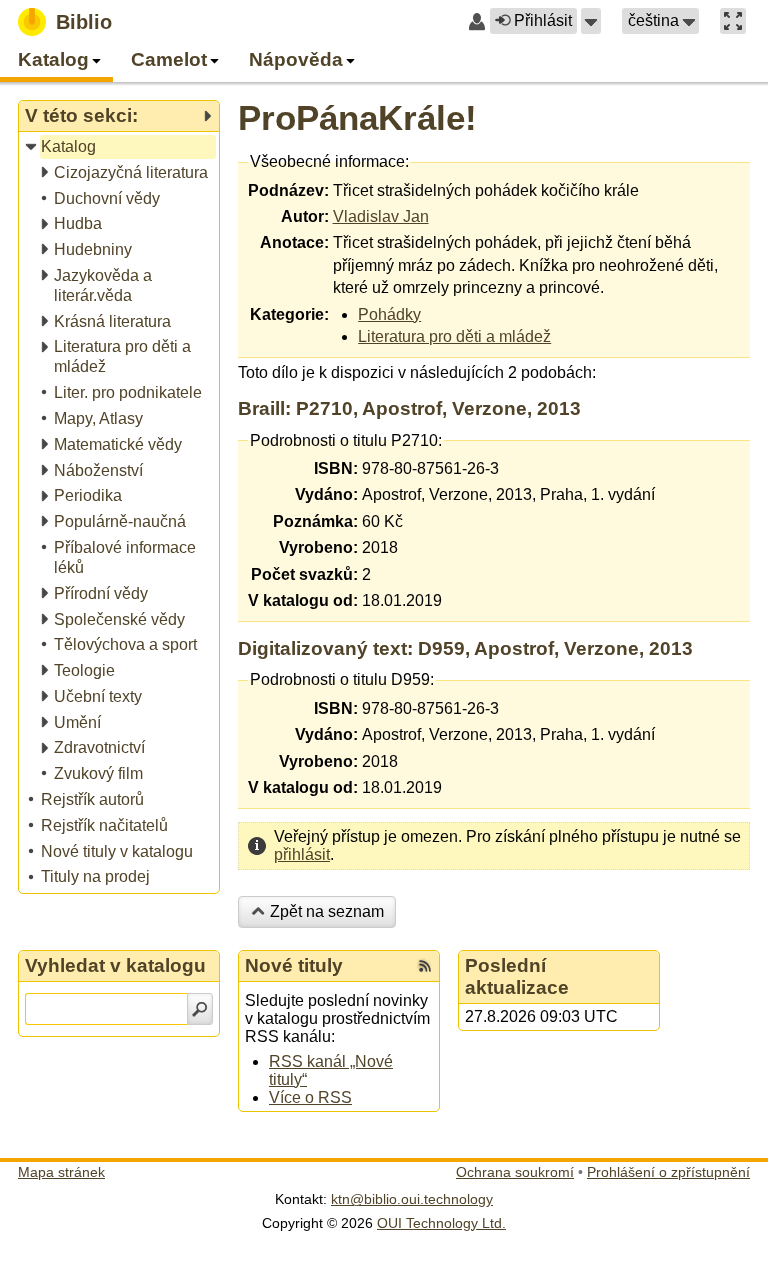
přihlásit (302, 854)
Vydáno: (326, 494)
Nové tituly (294, 965)
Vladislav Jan (381, 216)
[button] (591, 21)
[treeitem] (120, 147)
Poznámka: (315, 521)
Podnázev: (288, 190)
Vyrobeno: (318, 547)
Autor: (305, 216)
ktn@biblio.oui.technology (412, 1199)
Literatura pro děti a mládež (454, 336)
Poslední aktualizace (517, 976)
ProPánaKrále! (357, 117)
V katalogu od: (303, 600)
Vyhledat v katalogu (115, 965)
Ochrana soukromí (515, 1172)
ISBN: (336, 468)
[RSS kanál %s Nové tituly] (425, 966)
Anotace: (294, 242)
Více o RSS (310, 1097)
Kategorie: (289, 314)
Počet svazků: (304, 574)
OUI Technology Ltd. (441, 1223)
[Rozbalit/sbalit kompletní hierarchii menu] (207, 116)
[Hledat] (200, 1009)
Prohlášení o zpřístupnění (668, 1172)
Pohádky (389, 314)
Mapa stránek (61, 1172)
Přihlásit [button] (543, 20)
